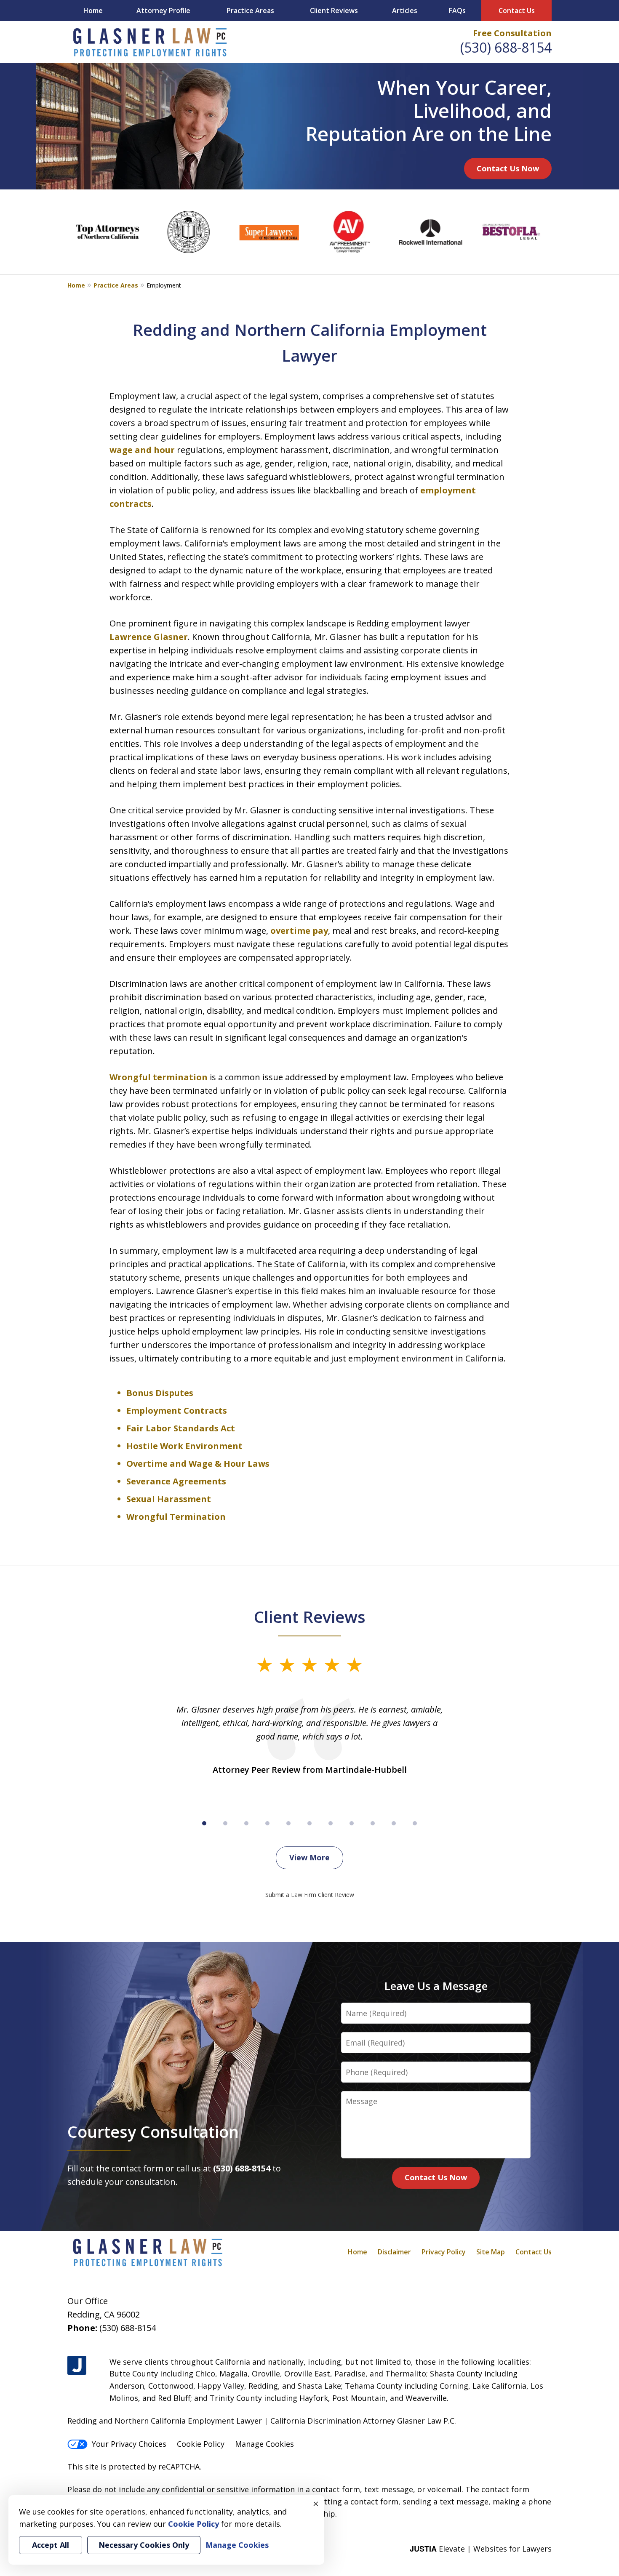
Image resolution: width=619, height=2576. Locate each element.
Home (93, 11)
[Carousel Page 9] (373, 1823)
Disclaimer (394, 2252)
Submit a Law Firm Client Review (310, 1895)
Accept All (51, 2545)
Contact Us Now (508, 168)
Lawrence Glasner (149, 637)
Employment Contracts (177, 1411)
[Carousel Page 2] (225, 1823)
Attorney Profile (163, 11)
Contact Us (517, 11)
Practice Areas (250, 11)
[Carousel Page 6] (309, 1823)
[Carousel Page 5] (288, 1823)
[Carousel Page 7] (331, 1823)
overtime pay (299, 931)
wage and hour (142, 450)
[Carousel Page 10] (394, 1823)
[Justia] (77, 2365)
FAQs (457, 11)
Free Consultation (512, 33)
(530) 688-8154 (506, 47)
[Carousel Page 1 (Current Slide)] (204, 1823)
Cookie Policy (201, 2444)
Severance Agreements (176, 1481)
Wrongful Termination (176, 1517)
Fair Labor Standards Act (181, 1428)
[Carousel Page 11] (415, 1823)
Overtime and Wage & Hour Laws (198, 1464)
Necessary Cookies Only (144, 2545)
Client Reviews (334, 11)
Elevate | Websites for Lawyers (481, 2549)
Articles (405, 11)
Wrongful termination (159, 1077)
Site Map (491, 2252)
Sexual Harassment (169, 1499)
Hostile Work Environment (184, 1446)
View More (309, 1857)
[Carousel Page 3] (246, 1823)
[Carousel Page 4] (267, 1823)
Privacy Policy (444, 2252)
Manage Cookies (264, 2444)
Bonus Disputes (161, 1393)
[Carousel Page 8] (352, 1823)
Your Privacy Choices (129, 2444)
